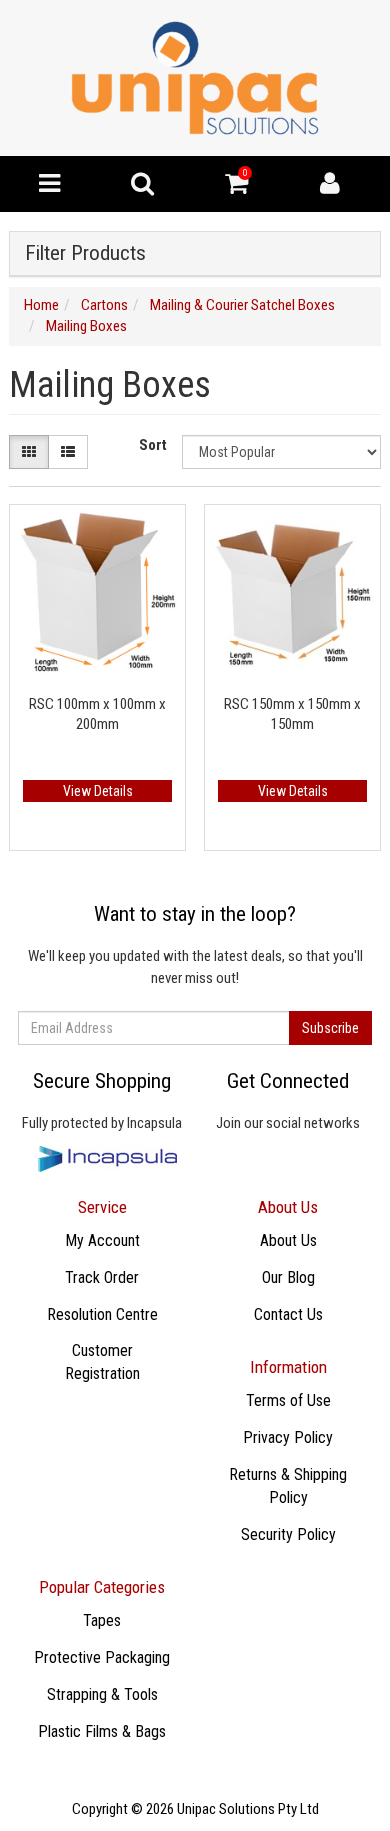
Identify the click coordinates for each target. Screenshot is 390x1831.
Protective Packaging (102, 1657)
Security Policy (288, 1534)
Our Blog (288, 1277)
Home (41, 305)
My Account (102, 1240)
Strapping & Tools (102, 1694)
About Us (288, 1240)
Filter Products (85, 253)
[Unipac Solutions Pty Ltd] (195, 77)
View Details (98, 791)
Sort (153, 445)
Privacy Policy (288, 1437)
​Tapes (102, 1620)
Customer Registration (102, 1362)
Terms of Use (288, 1400)
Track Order (102, 1277)
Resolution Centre (102, 1314)
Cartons (104, 305)
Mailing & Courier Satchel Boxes (242, 305)
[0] (236, 188)
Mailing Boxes (86, 326)
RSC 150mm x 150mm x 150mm (292, 714)
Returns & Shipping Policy (288, 1486)
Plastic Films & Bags (102, 1731)
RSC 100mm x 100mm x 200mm (97, 714)
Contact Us (288, 1314)
